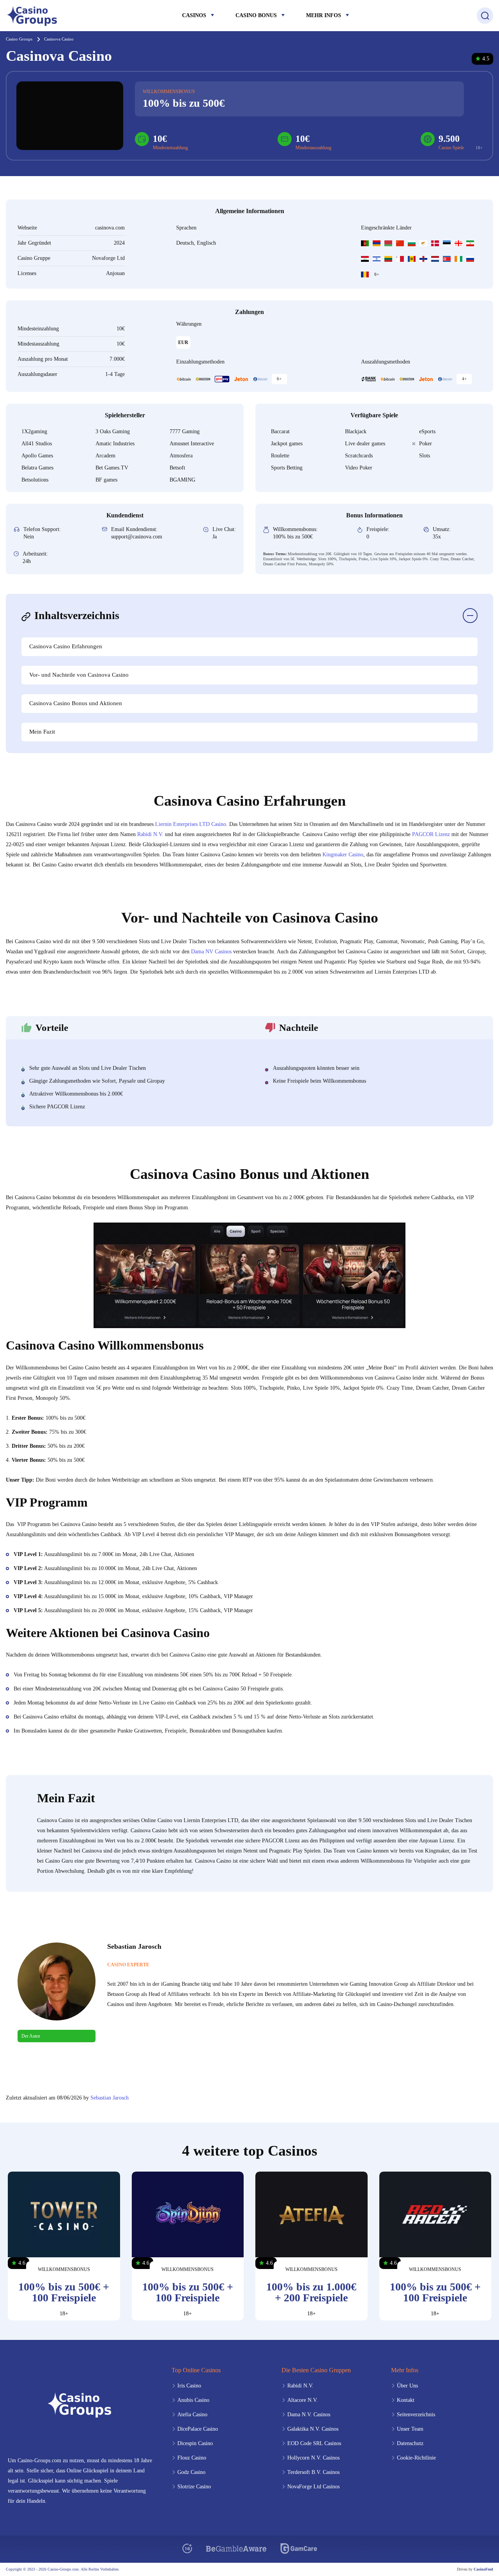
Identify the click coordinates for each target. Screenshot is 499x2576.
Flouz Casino (192, 2458)
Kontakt (406, 2400)
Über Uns (407, 2386)
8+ (377, 274)
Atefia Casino (192, 2415)
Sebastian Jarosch (110, 2098)
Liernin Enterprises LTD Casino (191, 824)
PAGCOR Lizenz (431, 834)
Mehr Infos (324, 15)
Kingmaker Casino (343, 855)
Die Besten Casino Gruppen (316, 2370)
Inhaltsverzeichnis (77, 615)
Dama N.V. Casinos (309, 2415)
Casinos (194, 15)
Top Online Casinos (196, 2370)
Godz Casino (191, 2472)
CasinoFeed (483, 2569)
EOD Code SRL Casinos (314, 2443)
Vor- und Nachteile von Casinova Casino (79, 675)
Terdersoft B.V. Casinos (313, 2472)
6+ (279, 379)
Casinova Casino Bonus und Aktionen (76, 703)
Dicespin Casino (195, 2443)
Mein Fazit (42, 732)
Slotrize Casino (194, 2487)
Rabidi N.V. (150, 834)
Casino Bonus (256, 15)
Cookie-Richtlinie (416, 2458)
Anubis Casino (193, 2400)
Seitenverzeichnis (416, 2415)
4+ (464, 379)
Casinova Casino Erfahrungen (66, 646)
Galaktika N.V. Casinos (313, 2429)
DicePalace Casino (198, 2429)
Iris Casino (189, 2386)
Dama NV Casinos (211, 952)
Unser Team (410, 2429)
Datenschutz (410, 2443)
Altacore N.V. (303, 2400)
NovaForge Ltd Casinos (313, 2487)
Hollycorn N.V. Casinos (313, 2458)
